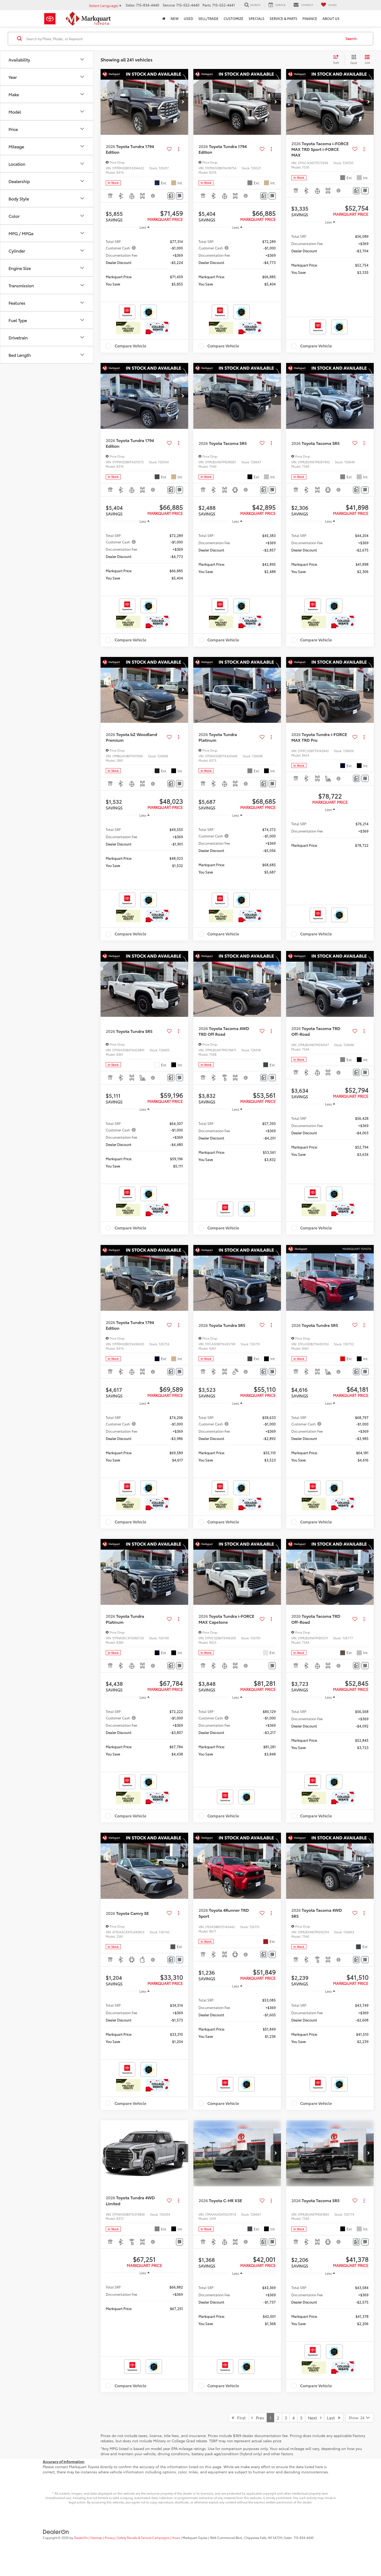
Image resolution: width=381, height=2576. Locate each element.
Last (332, 2417)
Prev (258, 2417)
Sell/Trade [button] (208, 18)
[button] (183, 102)
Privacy (110, 2537)
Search (351, 38)
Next (314, 2417)
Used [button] (188, 18)
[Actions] (178, 149)
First (240, 2417)
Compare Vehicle (130, 346)
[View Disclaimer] (153, 196)
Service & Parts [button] (283, 18)
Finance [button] (310, 18)
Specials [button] (256, 18)
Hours (176, 2537)
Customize (234, 18)
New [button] (175, 18)
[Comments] (171, 196)
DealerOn (81, 2537)
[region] (144, 262)
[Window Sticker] (179, 196)
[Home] (164, 18)
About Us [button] (331, 18)
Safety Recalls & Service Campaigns (143, 2537)
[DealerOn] (56, 2531)
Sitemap (96, 2537)
